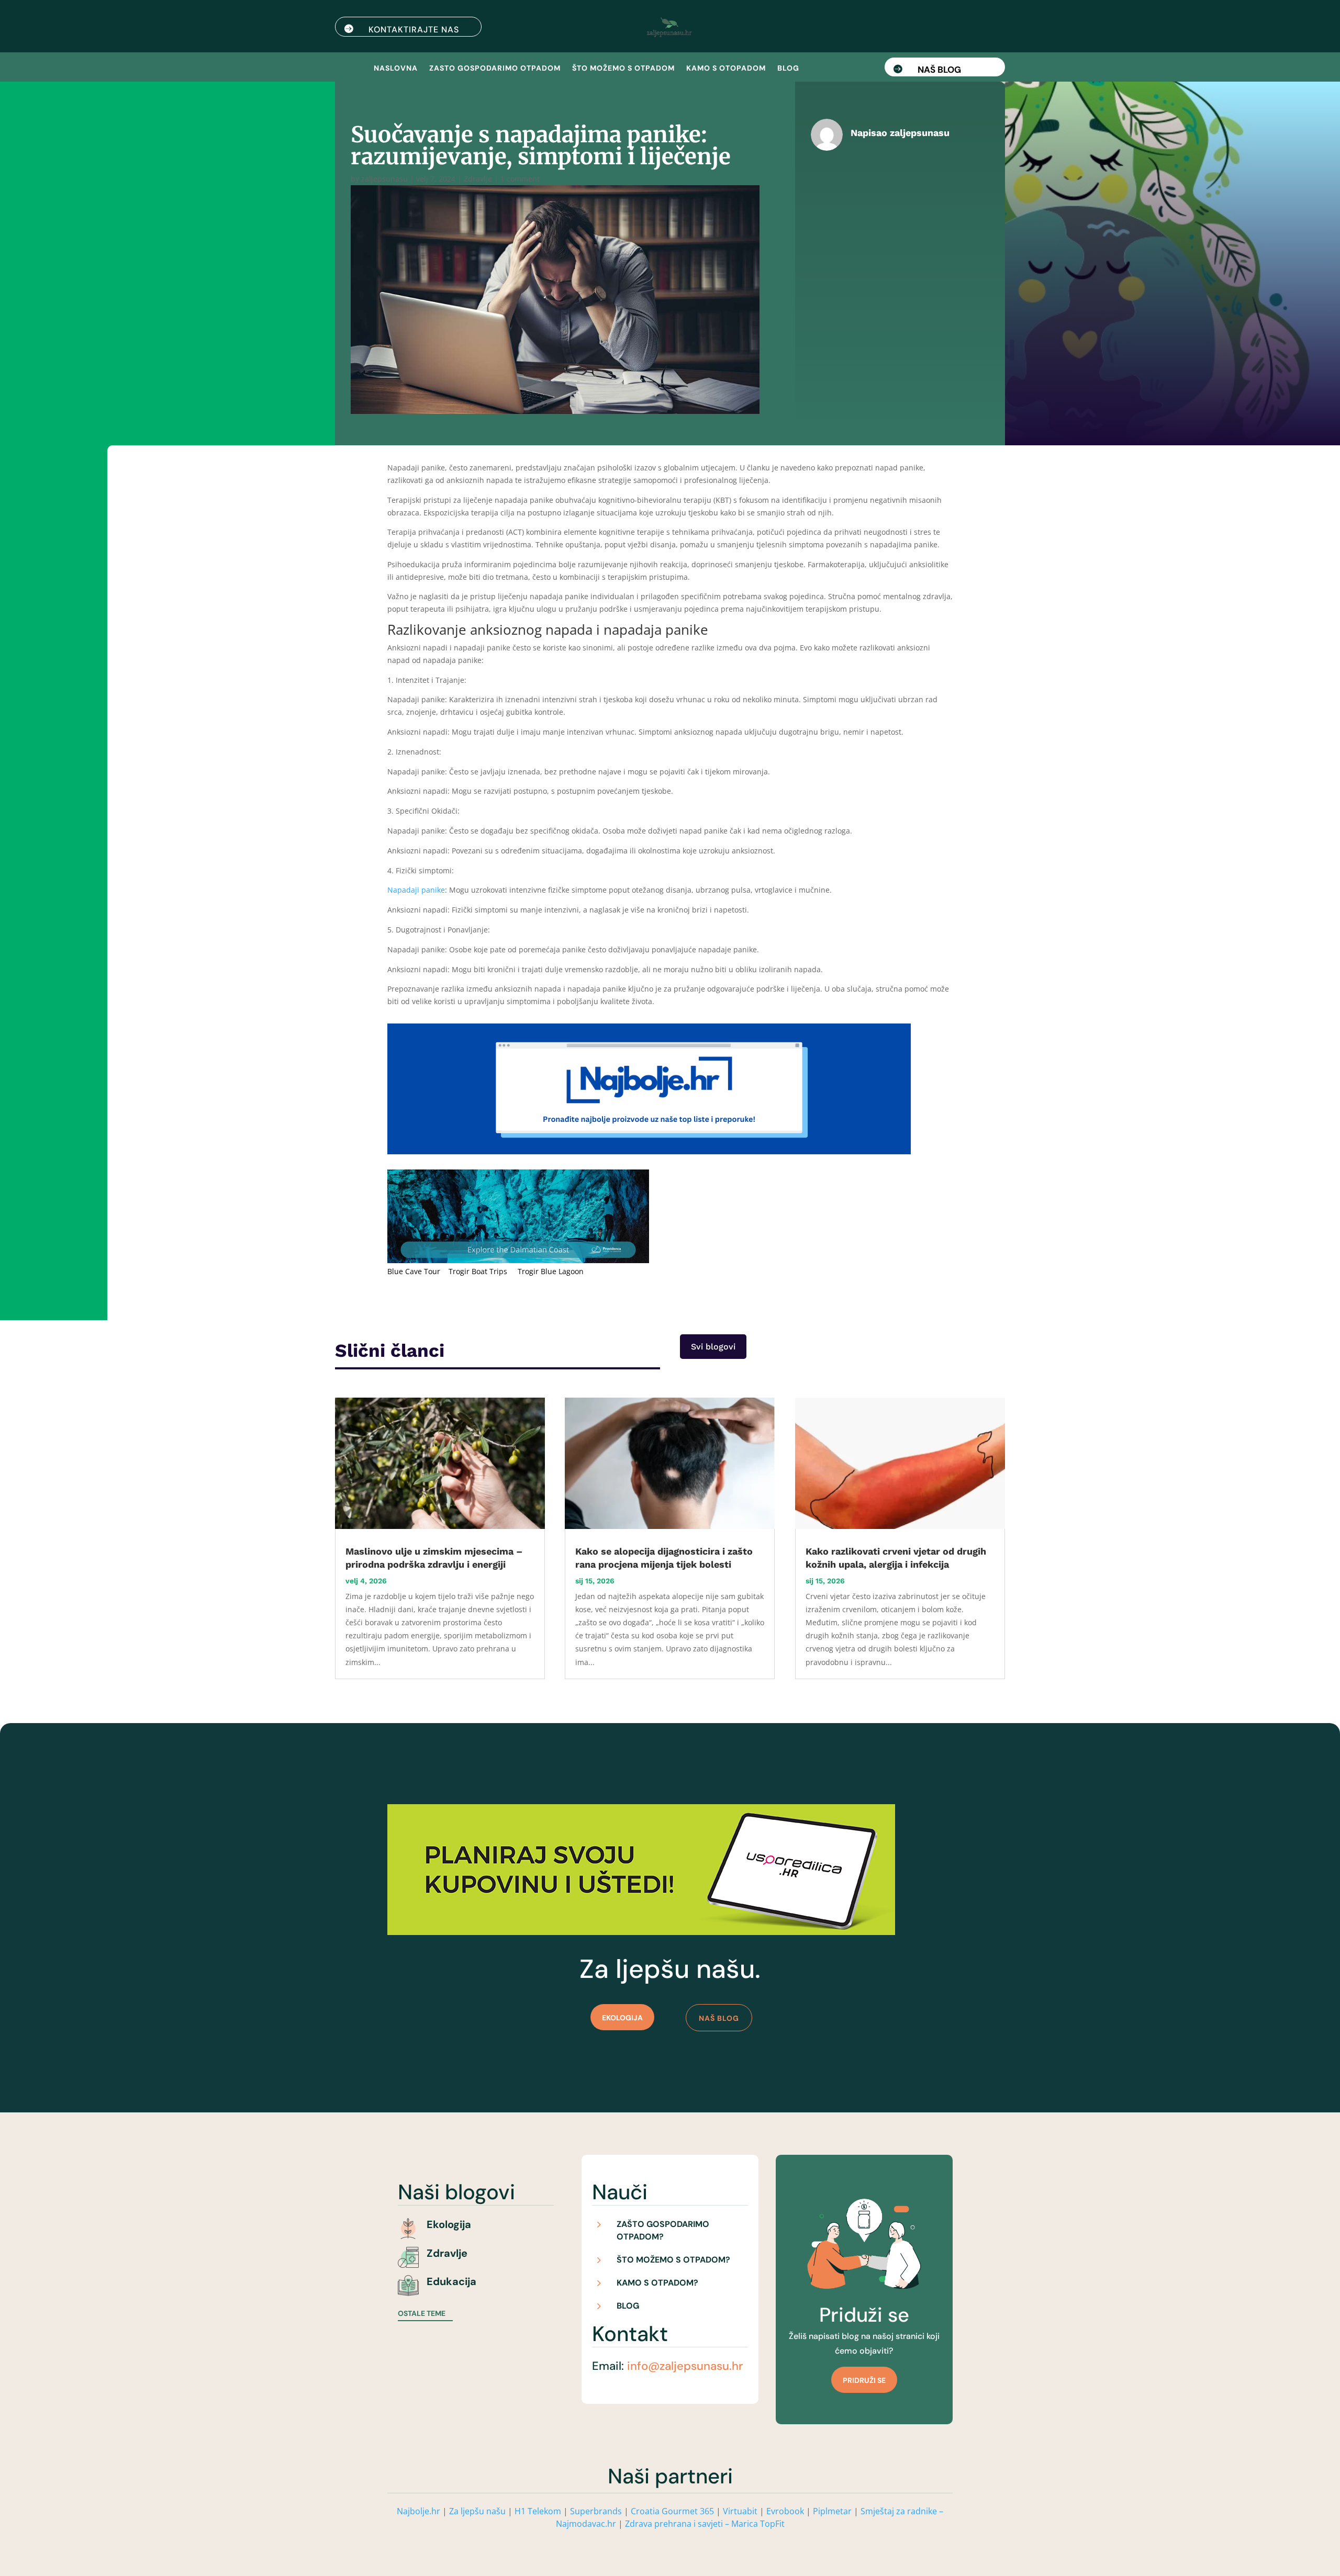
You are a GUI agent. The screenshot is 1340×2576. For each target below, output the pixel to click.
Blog (788, 69)
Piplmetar (831, 2511)
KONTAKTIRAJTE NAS (414, 30)
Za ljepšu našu (477, 2511)
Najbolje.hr (418, 2511)
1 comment (520, 179)
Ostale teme (422, 2313)
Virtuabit (740, 2511)
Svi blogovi (713, 1347)
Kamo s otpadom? (657, 2283)
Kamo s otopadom (726, 69)
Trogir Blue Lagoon (551, 1271)
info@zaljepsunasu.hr (685, 2366)
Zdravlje (478, 179)
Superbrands (596, 2511)
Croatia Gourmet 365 (672, 2511)
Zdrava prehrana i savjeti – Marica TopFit (705, 2524)
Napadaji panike (416, 890)
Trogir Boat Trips (478, 1271)
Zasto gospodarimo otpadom (495, 69)
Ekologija (622, 2018)
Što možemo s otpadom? (673, 2260)
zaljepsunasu (384, 179)
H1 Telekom (538, 2511)
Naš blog (939, 70)
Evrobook (785, 2511)
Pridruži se (864, 2380)
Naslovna (396, 69)
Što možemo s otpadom (623, 69)
